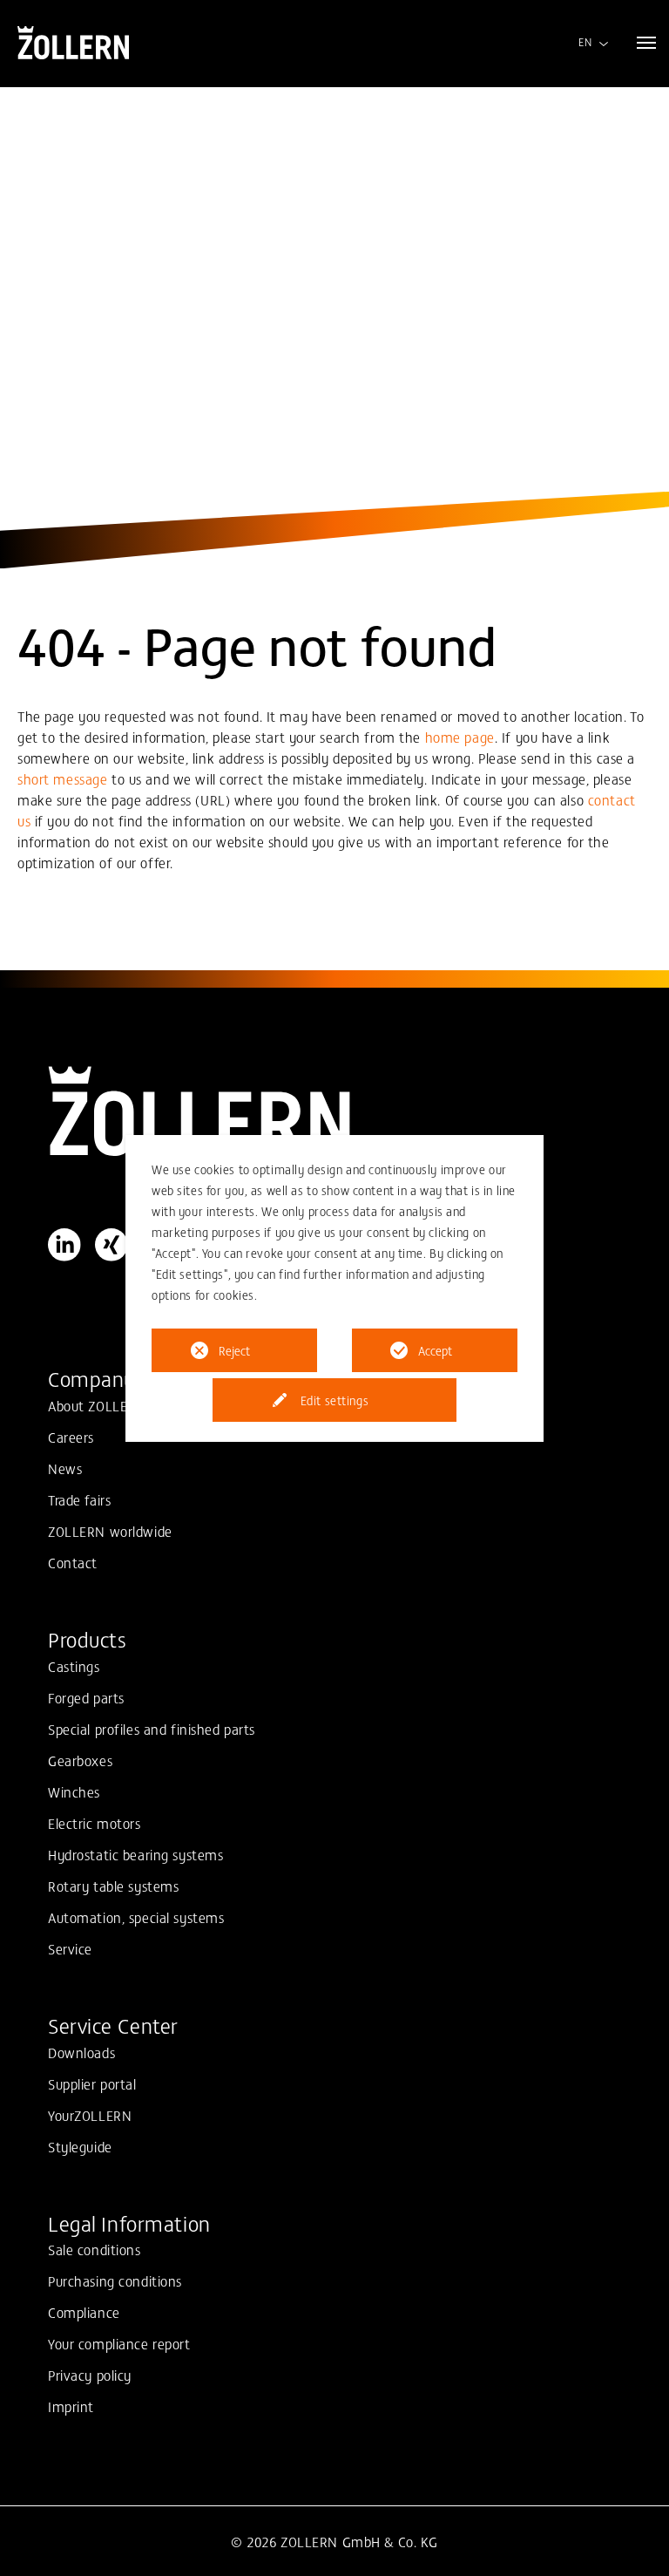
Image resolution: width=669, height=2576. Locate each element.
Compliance (84, 2312)
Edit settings (334, 1400)
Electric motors (95, 1823)
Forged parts (86, 1697)
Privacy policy (90, 2375)
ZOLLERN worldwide (110, 1531)
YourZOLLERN (90, 2115)
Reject (234, 1350)
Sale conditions (95, 2249)
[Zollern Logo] (334, 1111)
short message (62, 778)
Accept (435, 1350)
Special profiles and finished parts (152, 1729)
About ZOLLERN (97, 1405)
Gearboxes (80, 1760)
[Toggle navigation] (646, 43)
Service (70, 1948)
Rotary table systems (113, 1886)
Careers (71, 1437)
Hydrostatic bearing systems (135, 1854)
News (65, 1468)
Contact (73, 1562)
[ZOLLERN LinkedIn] (64, 1245)
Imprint (71, 2406)
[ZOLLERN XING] (111, 1245)
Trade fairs (79, 1499)
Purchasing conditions (115, 2280)
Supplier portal (92, 2083)
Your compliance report (119, 2343)
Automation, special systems (136, 1917)
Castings (74, 1666)
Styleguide (80, 2146)
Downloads (81, 2052)
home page (460, 737)
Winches (74, 1791)
